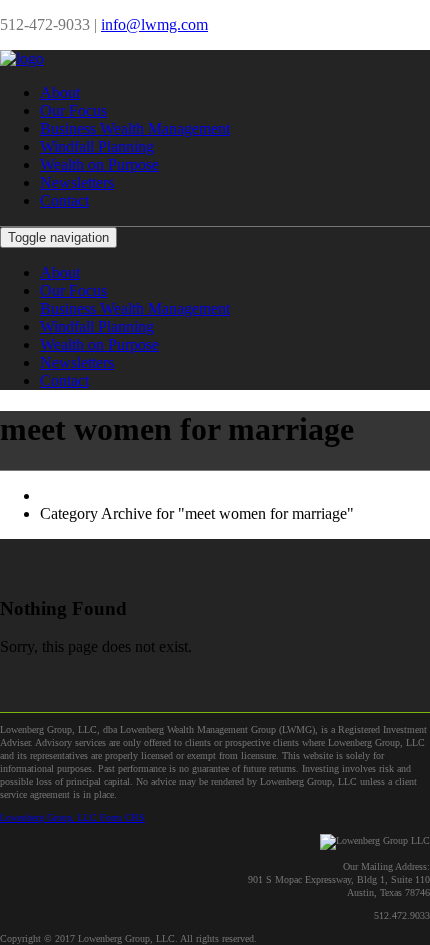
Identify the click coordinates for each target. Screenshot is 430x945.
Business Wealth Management (135, 128)
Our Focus (73, 110)
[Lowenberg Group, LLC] (22, 58)
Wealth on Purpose (99, 164)
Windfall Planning (97, 146)
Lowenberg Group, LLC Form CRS (72, 817)
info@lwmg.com (154, 24)
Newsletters (77, 182)
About (60, 92)
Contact (64, 200)
